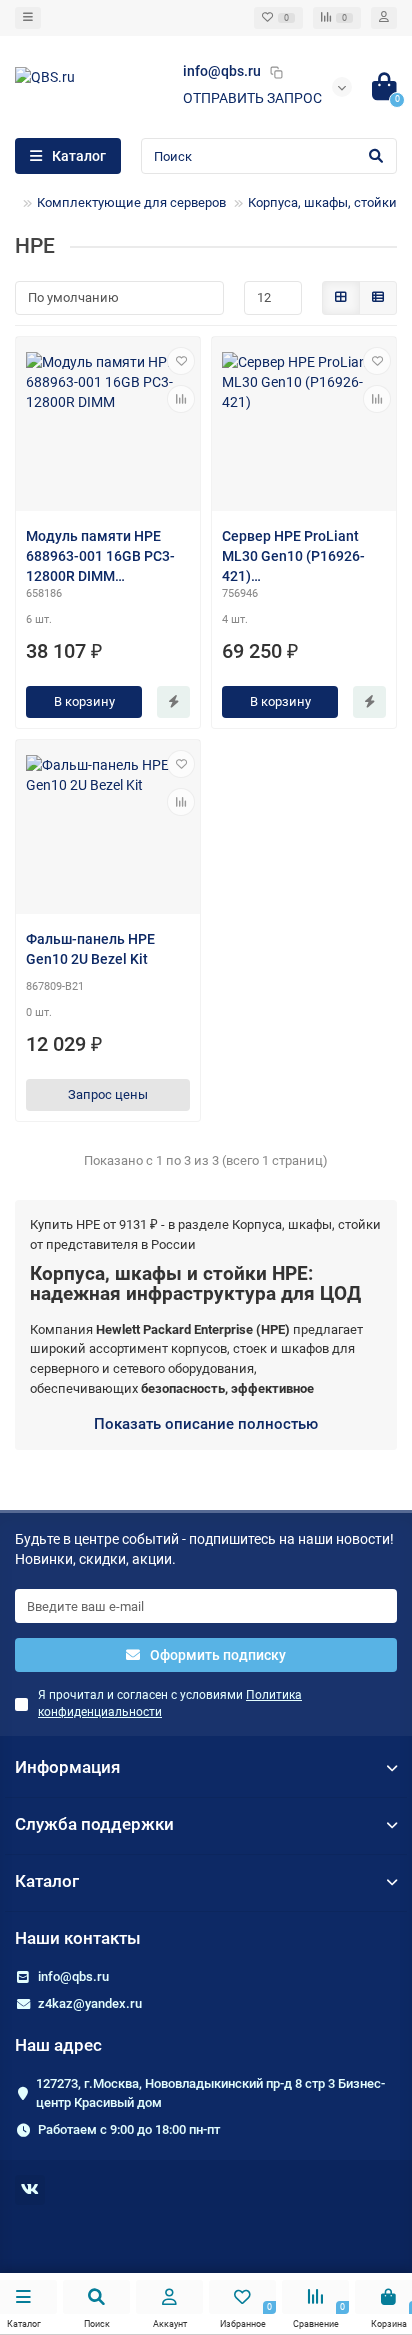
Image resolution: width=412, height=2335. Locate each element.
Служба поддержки (94, 1824)
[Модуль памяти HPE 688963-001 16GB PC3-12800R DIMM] (108, 426)
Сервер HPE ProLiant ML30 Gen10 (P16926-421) (293, 556)
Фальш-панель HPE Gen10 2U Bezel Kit (90, 949)
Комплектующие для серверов (131, 202)
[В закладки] (181, 361)
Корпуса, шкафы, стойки (322, 202)
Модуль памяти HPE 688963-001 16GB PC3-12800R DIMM (100, 556)
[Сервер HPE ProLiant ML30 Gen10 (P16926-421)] (304, 426)
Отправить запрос (252, 98)
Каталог (47, 1881)
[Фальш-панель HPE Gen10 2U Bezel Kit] (108, 829)
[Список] (378, 298)
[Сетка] (341, 298)
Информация (67, 1767)
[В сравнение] (181, 399)
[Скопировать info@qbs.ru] (276, 72)
